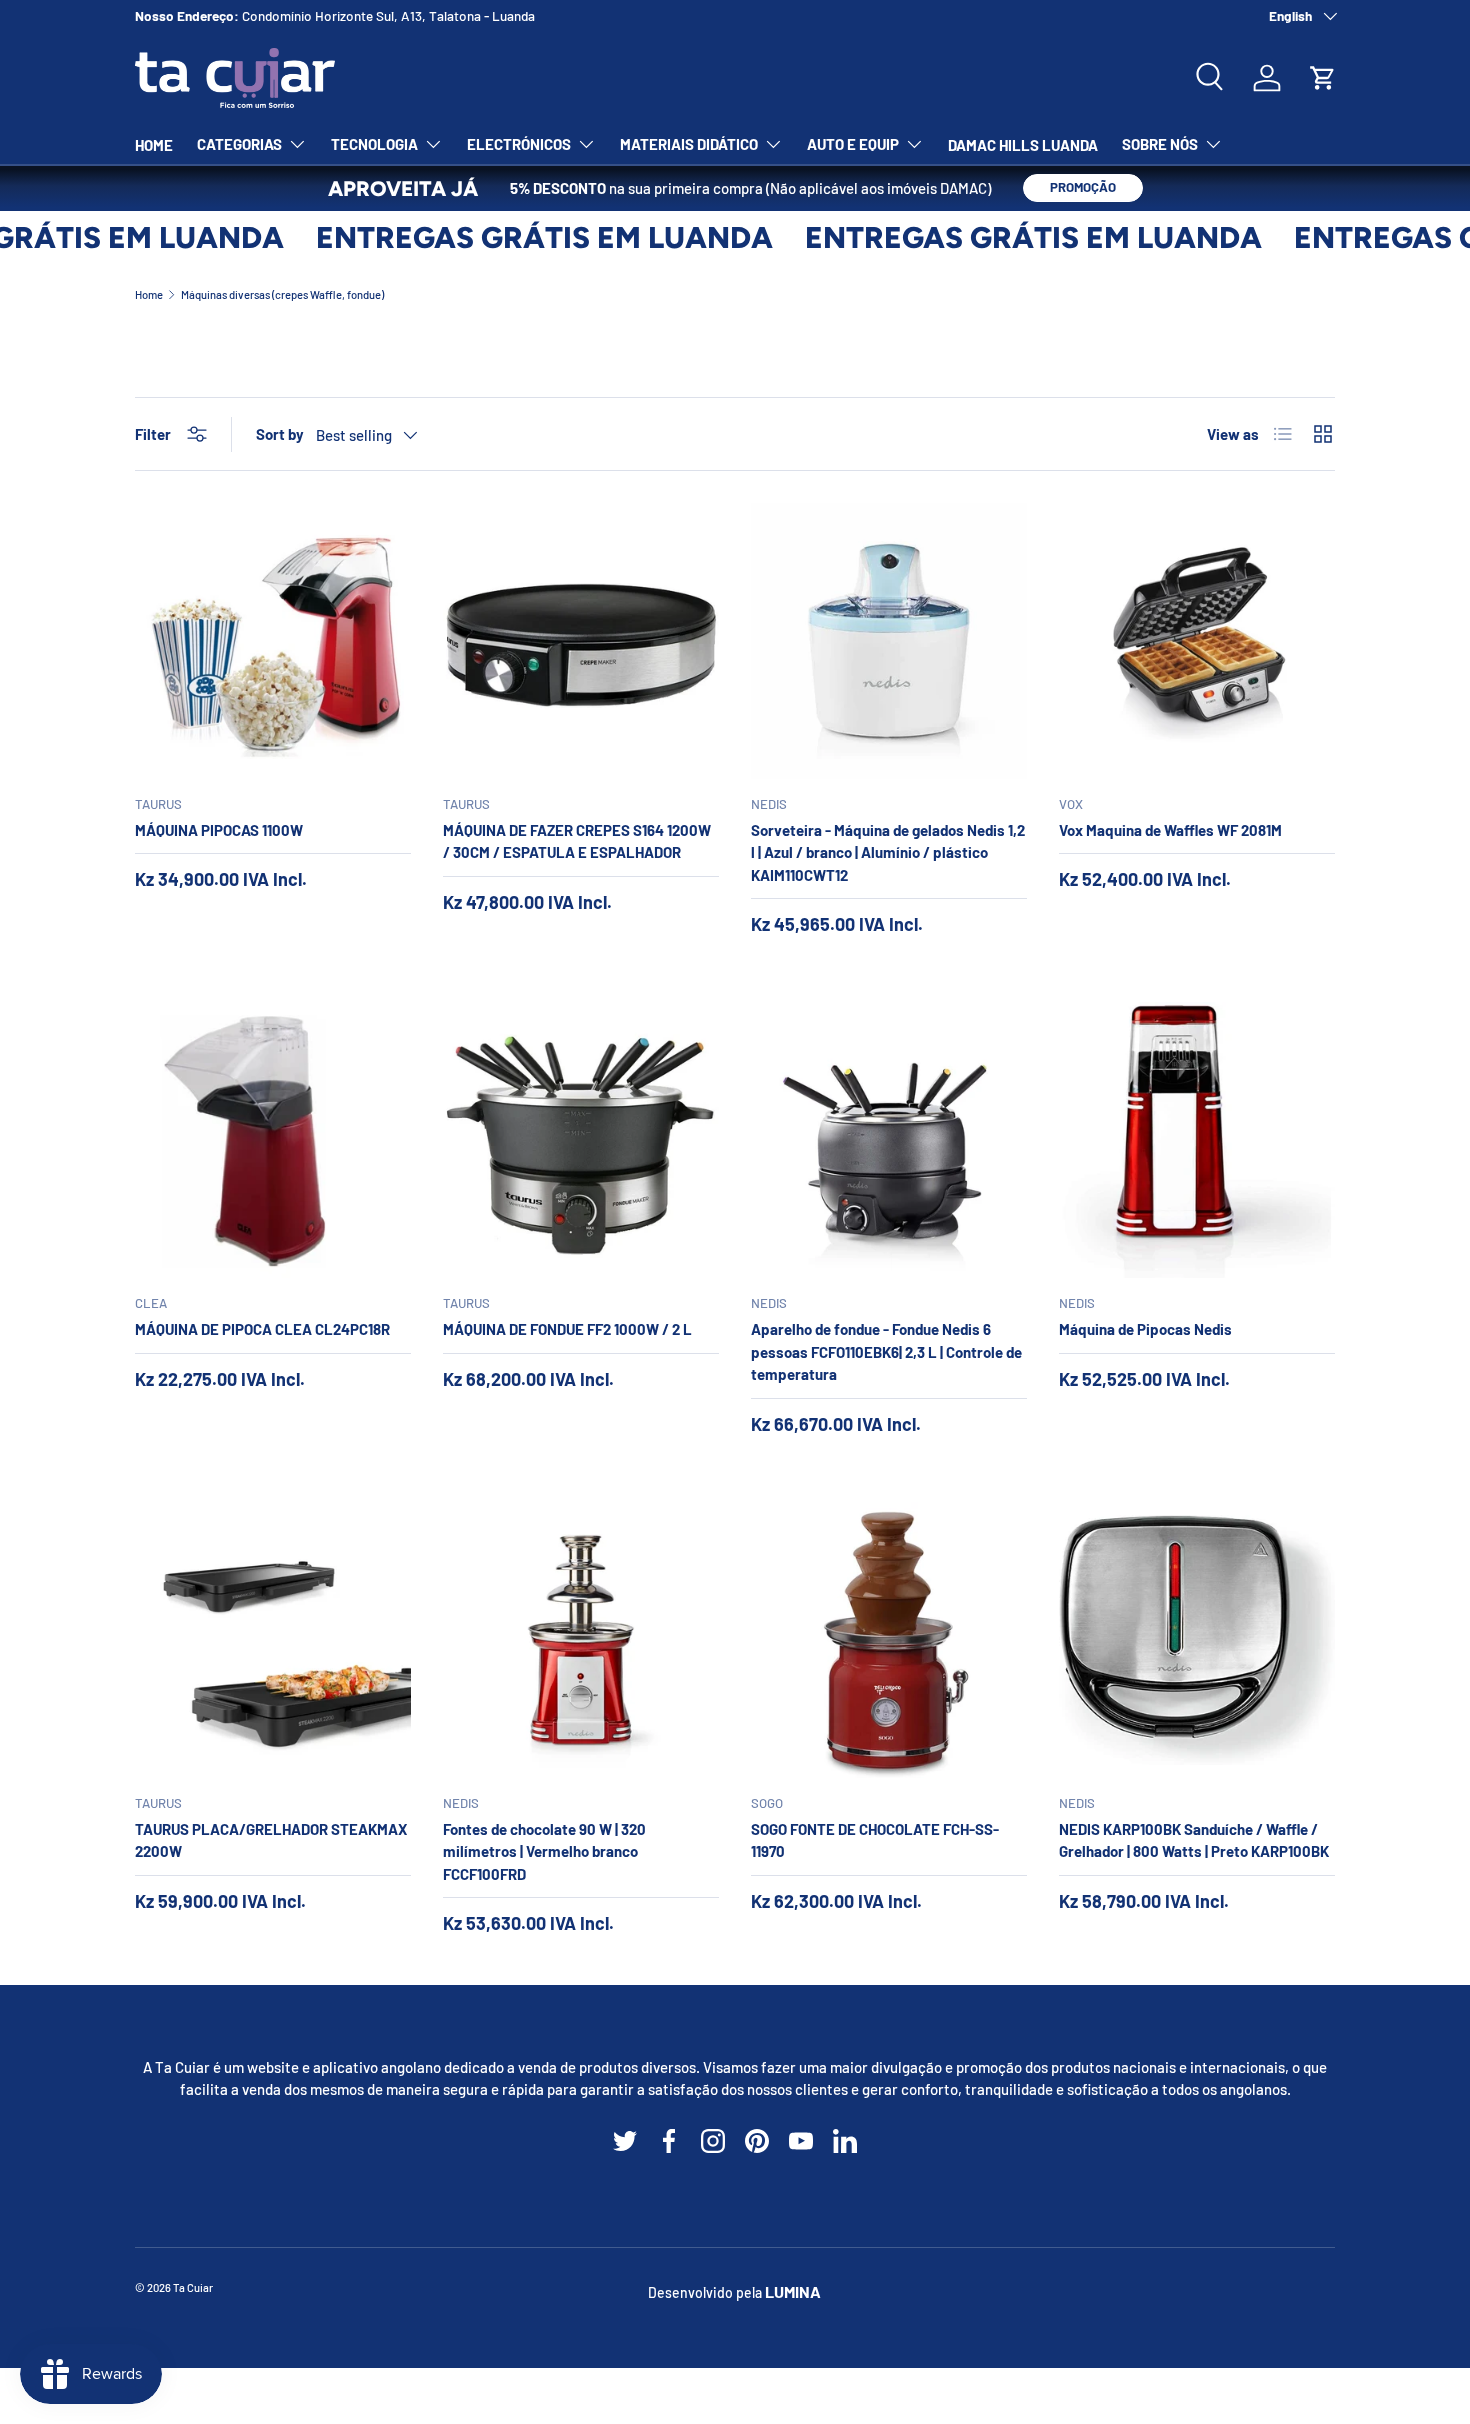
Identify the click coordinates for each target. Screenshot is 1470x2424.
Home (149, 294)
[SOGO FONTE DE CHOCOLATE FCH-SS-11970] (889, 1640)
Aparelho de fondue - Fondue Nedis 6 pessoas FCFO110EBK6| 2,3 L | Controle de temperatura (886, 1351)
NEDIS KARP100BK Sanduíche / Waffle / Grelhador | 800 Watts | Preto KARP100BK (1194, 1840)
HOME (154, 145)
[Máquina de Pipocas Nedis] (1197, 1140)
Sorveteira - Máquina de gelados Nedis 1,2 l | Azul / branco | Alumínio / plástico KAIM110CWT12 (888, 852)
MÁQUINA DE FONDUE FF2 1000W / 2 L (567, 1329)
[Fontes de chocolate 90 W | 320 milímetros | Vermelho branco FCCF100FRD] (581, 1640)
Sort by (280, 434)
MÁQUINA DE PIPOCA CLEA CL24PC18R (262, 1329)
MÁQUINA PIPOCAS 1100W (219, 830)
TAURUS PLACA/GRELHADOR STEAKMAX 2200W (271, 1840)
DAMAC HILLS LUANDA (1023, 145)
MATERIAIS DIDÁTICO (689, 144)
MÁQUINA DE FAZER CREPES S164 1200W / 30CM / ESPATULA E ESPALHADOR (577, 841)
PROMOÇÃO (1083, 187)
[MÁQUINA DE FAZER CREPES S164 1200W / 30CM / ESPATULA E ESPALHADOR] (581, 641)
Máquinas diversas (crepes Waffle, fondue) (282, 294)
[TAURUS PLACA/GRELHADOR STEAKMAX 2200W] (273, 1640)
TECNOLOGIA (374, 144)
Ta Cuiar (193, 2287)
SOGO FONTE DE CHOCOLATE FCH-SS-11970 (875, 1840)
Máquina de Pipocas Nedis (1145, 1329)
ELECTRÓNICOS (519, 144)
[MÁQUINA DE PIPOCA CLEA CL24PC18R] (273, 1140)
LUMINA (793, 2291)
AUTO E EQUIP (853, 144)
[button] (1323, 78)
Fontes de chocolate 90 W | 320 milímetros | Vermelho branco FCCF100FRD (544, 1851)
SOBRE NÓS (1160, 144)
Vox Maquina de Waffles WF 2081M (1170, 830)
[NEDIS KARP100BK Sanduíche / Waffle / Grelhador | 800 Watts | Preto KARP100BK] (1197, 1640)
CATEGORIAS (239, 144)
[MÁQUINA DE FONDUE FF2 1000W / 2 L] (581, 1140)
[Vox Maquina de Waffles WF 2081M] (1197, 641)
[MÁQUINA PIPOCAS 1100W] (273, 641)
